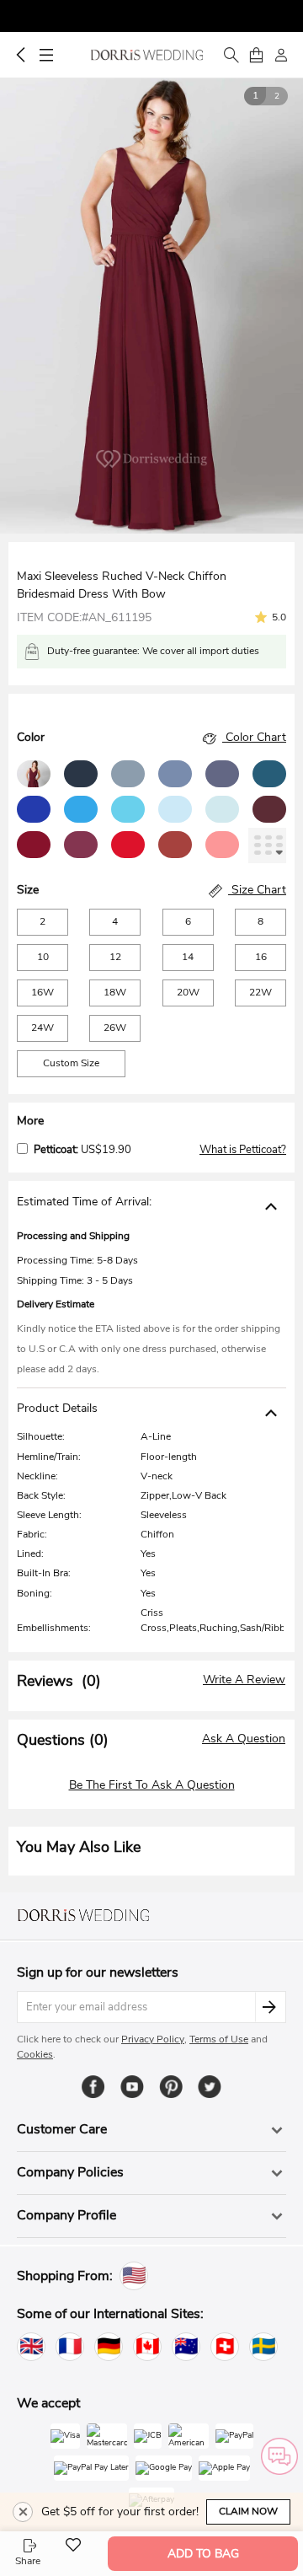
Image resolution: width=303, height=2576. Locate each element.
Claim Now (248, 2511)
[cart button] (256, 55)
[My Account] (281, 55)
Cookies (35, 2054)
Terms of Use (219, 2039)
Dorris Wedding (147, 55)
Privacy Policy (153, 2039)
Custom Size (71, 1063)
